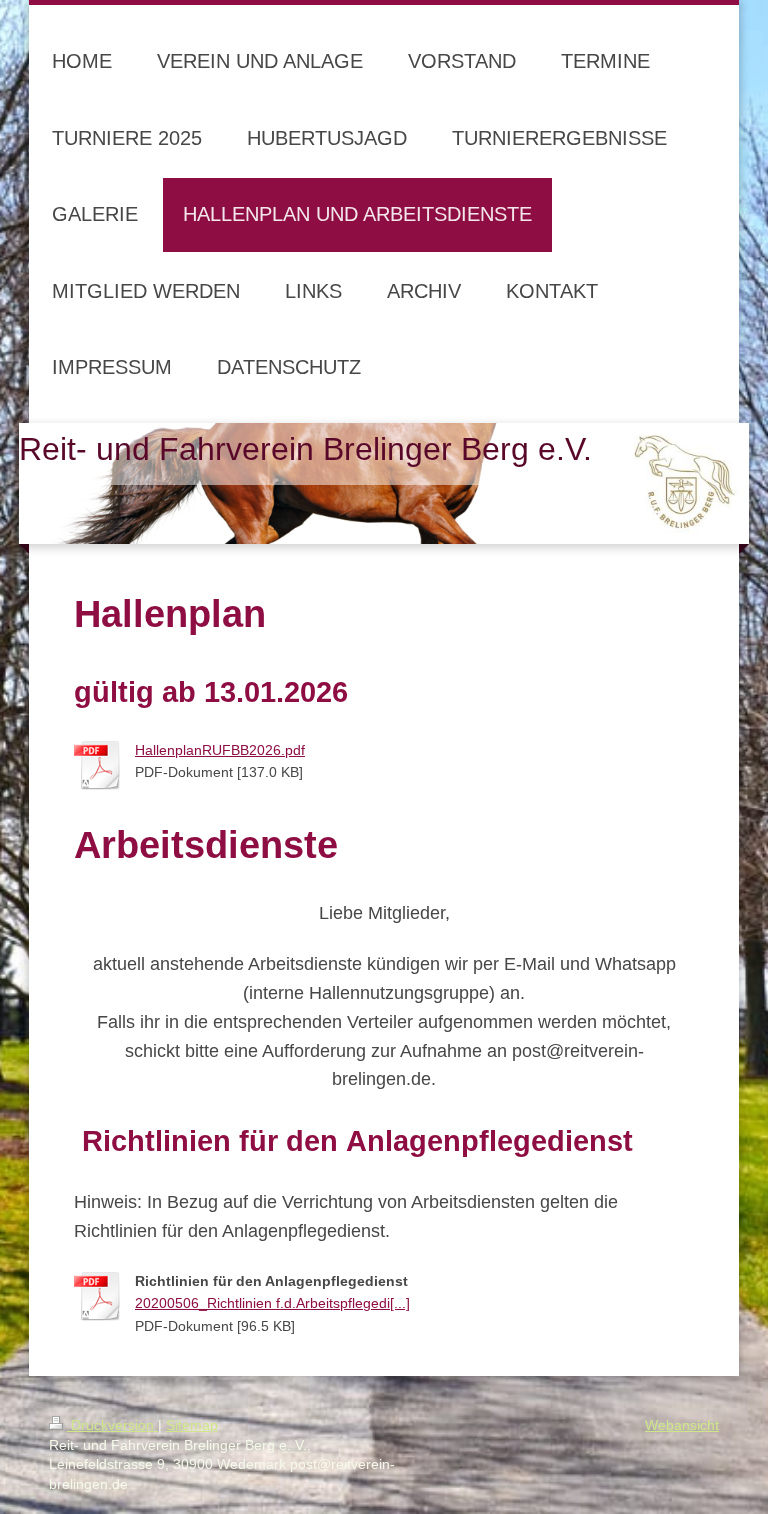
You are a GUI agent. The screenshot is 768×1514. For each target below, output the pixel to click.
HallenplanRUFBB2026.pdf (220, 750)
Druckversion (112, 1425)
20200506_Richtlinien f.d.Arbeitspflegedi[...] (272, 1303)
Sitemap (192, 1425)
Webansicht (682, 1425)
